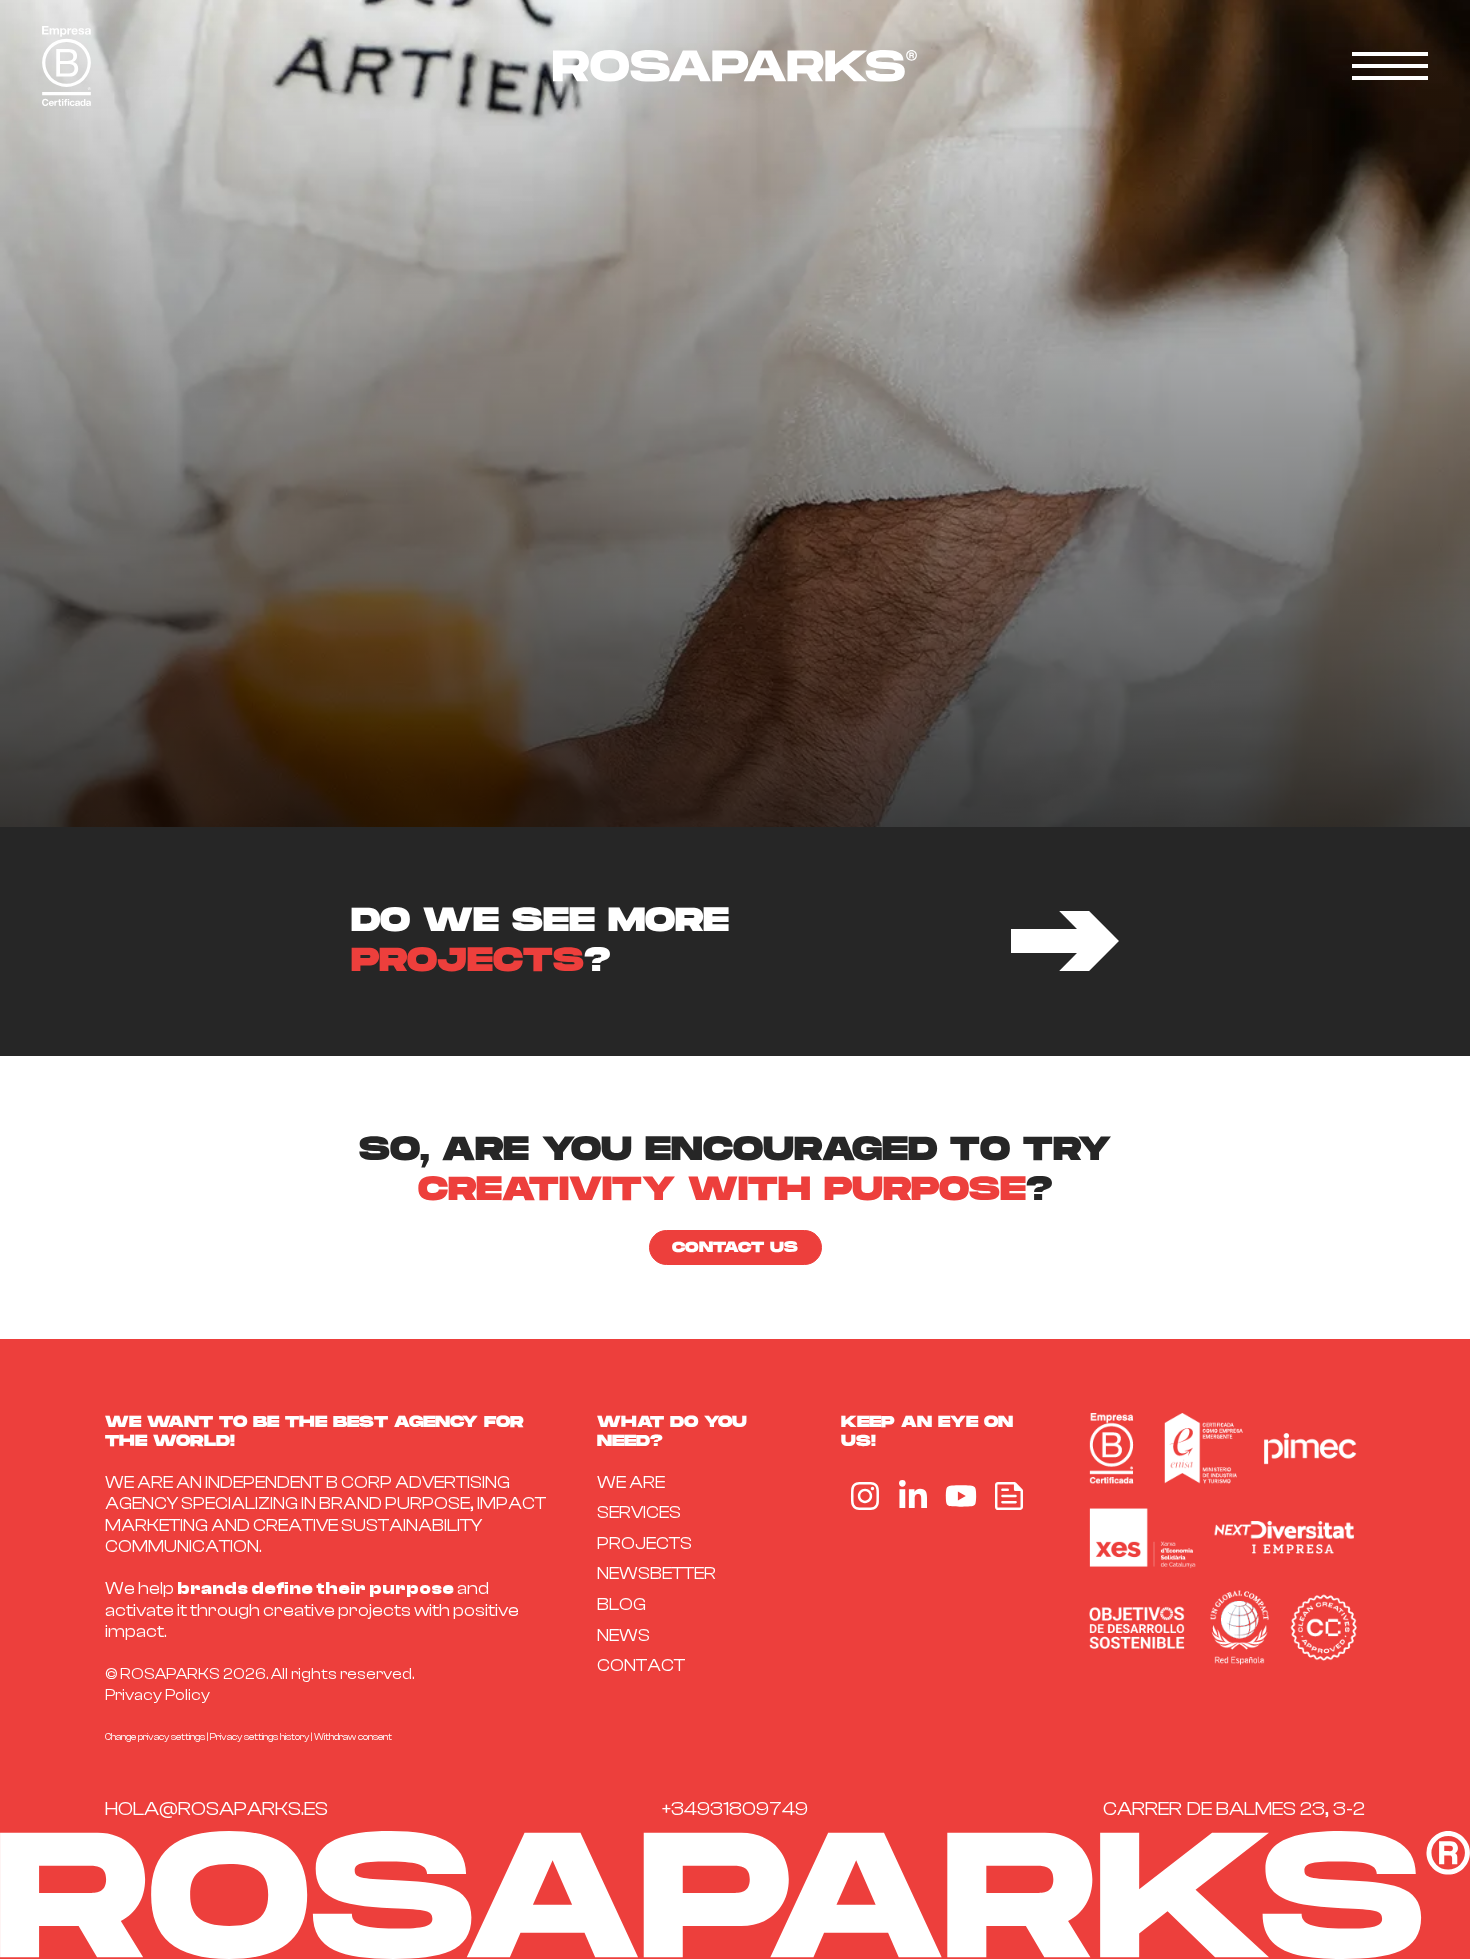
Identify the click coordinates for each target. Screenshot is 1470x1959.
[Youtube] (961, 1496)
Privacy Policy (157, 1695)
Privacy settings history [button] (259, 1736)
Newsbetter (656, 1573)
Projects (644, 1543)
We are (631, 1482)
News (623, 1635)
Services (639, 1512)
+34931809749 (735, 1808)
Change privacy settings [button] (155, 1736)
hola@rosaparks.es (216, 1808)
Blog (621, 1604)
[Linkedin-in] (913, 1496)
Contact (641, 1665)
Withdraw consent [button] (353, 1736)
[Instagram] (865, 1496)
